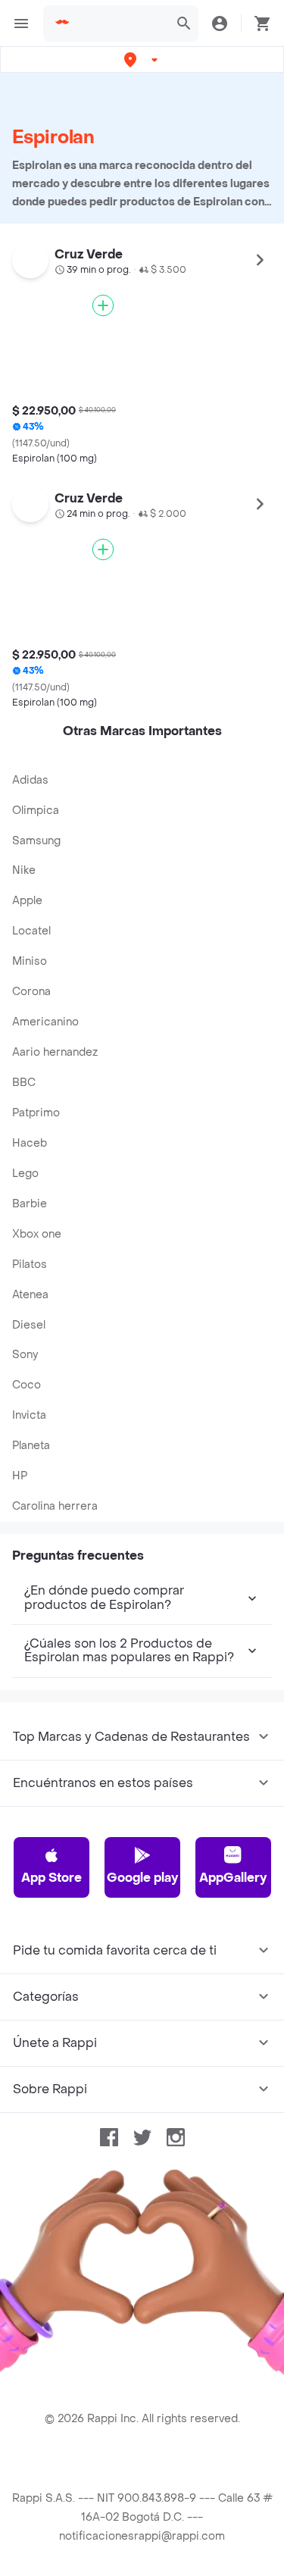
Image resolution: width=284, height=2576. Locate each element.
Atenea (30, 1295)
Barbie (30, 1204)
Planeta (31, 1446)
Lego (25, 1174)
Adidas (30, 780)
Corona (31, 992)
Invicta (29, 1415)
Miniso (30, 961)
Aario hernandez (55, 1052)
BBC (24, 1083)
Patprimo (36, 1113)
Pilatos (30, 1265)
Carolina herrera (55, 1506)
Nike (24, 870)
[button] (142, 59)
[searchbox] (120, 23)
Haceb (30, 1143)
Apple (27, 901)
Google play (142, 1878)
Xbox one (37, 1234)
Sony (25, 1355)
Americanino (45, 1022)
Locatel (31, 931)
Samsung (36, 841)
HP (20, 1476)
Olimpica (36, 811)
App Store (51, 1878)
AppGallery (233, 1878)
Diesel (29, 1325)
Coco (27, 1385)
